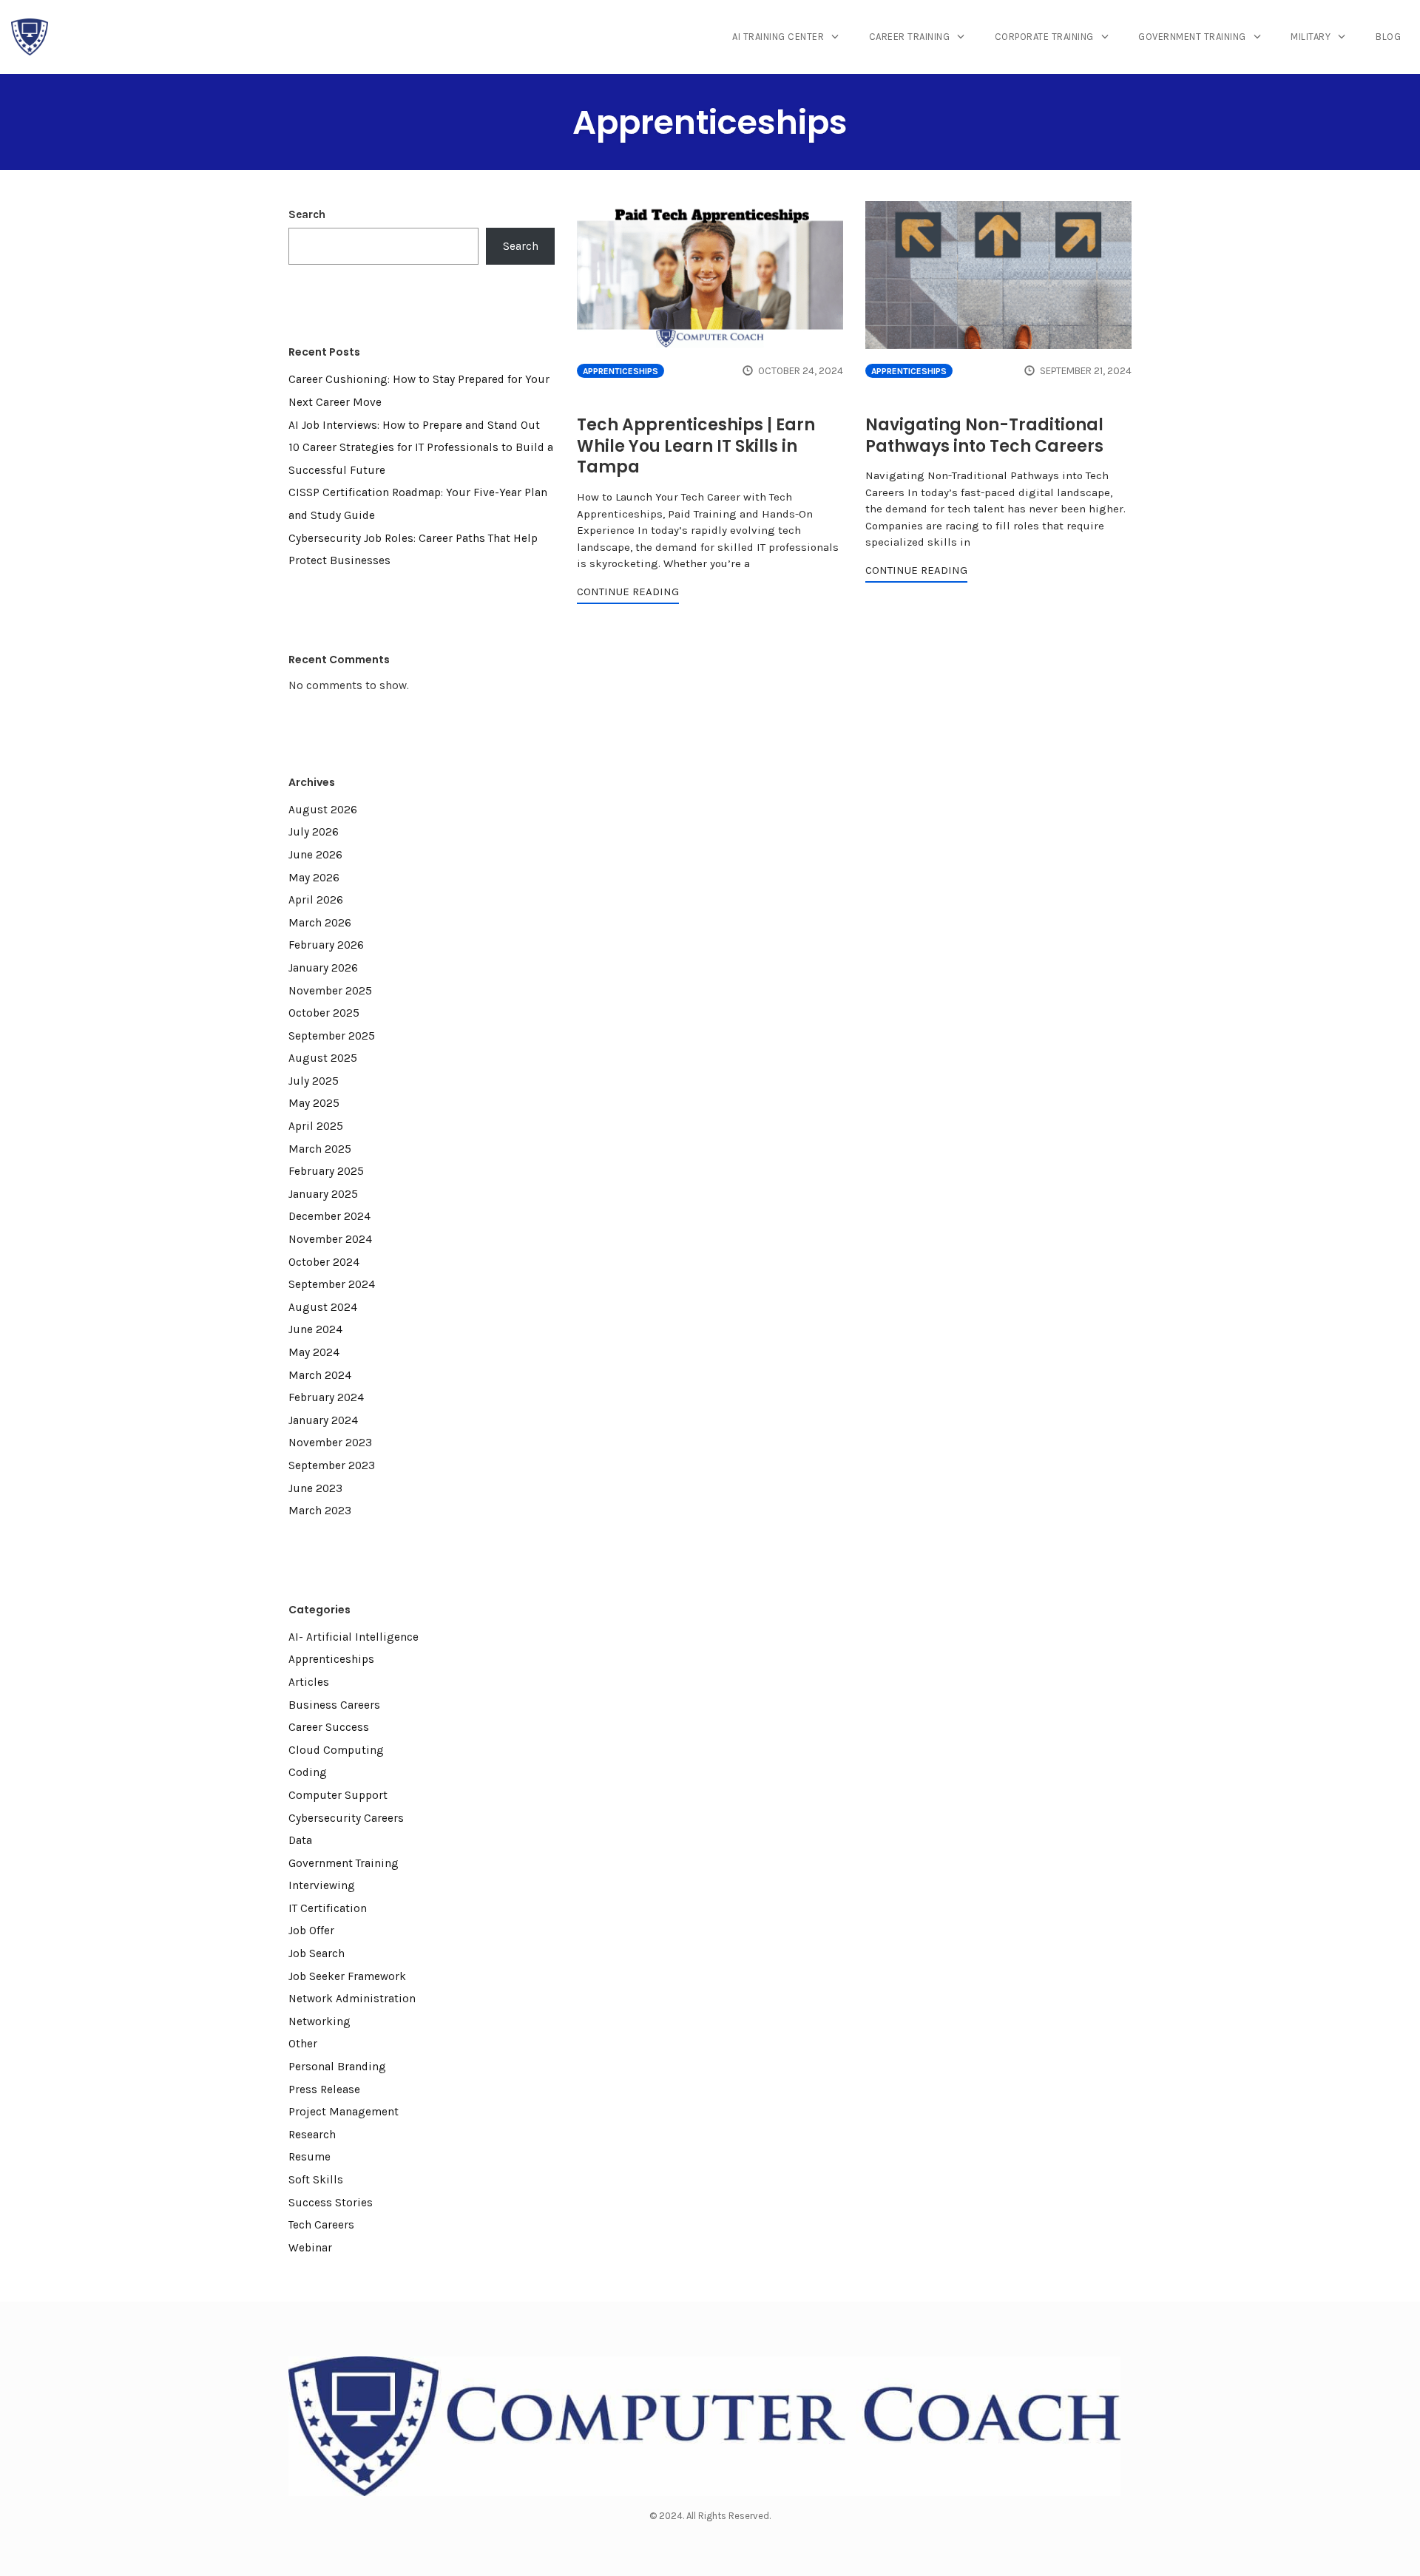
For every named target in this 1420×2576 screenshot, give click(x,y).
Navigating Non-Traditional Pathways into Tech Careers (984, 435)
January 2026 (323, 968)
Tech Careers (321, 2225)
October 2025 (324, 1013)
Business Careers (334, 1705)
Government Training (1192, 37)
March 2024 (320, 1375)
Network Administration (352, 1999)
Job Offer (311, 1931)
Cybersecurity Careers (346, 1818)
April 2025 (316, 1126)
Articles (309, 1682)
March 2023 (320, 1511)
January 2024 (323, 1420)
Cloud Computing (336, 1750)
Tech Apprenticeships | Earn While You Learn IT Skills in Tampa (696, 446)
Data (300, 1840)
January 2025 (323, 1194)
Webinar (310, 2248)
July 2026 (314, 832)
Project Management (344, 2112)
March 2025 (320, 1149)
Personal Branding (337, 2067)
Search (307, 214)
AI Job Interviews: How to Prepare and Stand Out (414, 425)
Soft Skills (316, 2180)
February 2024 (326, 1397)
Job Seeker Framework (347, 1976)
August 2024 (323, 1307)
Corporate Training (1044, 37)
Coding (308, 1772)
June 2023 (315, 1488)
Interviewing (322, 1885)
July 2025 (314, 1081)
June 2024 (315, 1329)
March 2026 (320, 923)
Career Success (329, 1727)
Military (1311, 37)
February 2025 (326, 1171)
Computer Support (338, 1795)
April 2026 (316, 900)
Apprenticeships (621, 371)
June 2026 (315, 855)
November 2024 (330, 1239)
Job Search (317, 1953)
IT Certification (328, 1908)
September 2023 (332, 1465)
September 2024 (332, 1284)
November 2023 (330, 1443)
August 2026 (323, 810)
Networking (319, 2021)
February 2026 (326, 945)
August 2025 (323, 1058)
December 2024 (329, 1216)
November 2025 (330, 991)
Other (303, 2044)
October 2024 (324, 1262)
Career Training (910, 37)
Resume (310, 2157)
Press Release (324, 2089)
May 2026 (314, 878)
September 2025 (332, 1036)
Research (312, 2135)
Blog (1388, 37)
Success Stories (331, 2203)
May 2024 (314, 1352)
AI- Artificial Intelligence (354, 1637)
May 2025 (314, 1103)
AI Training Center (778, 37)
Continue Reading (628, 592)
